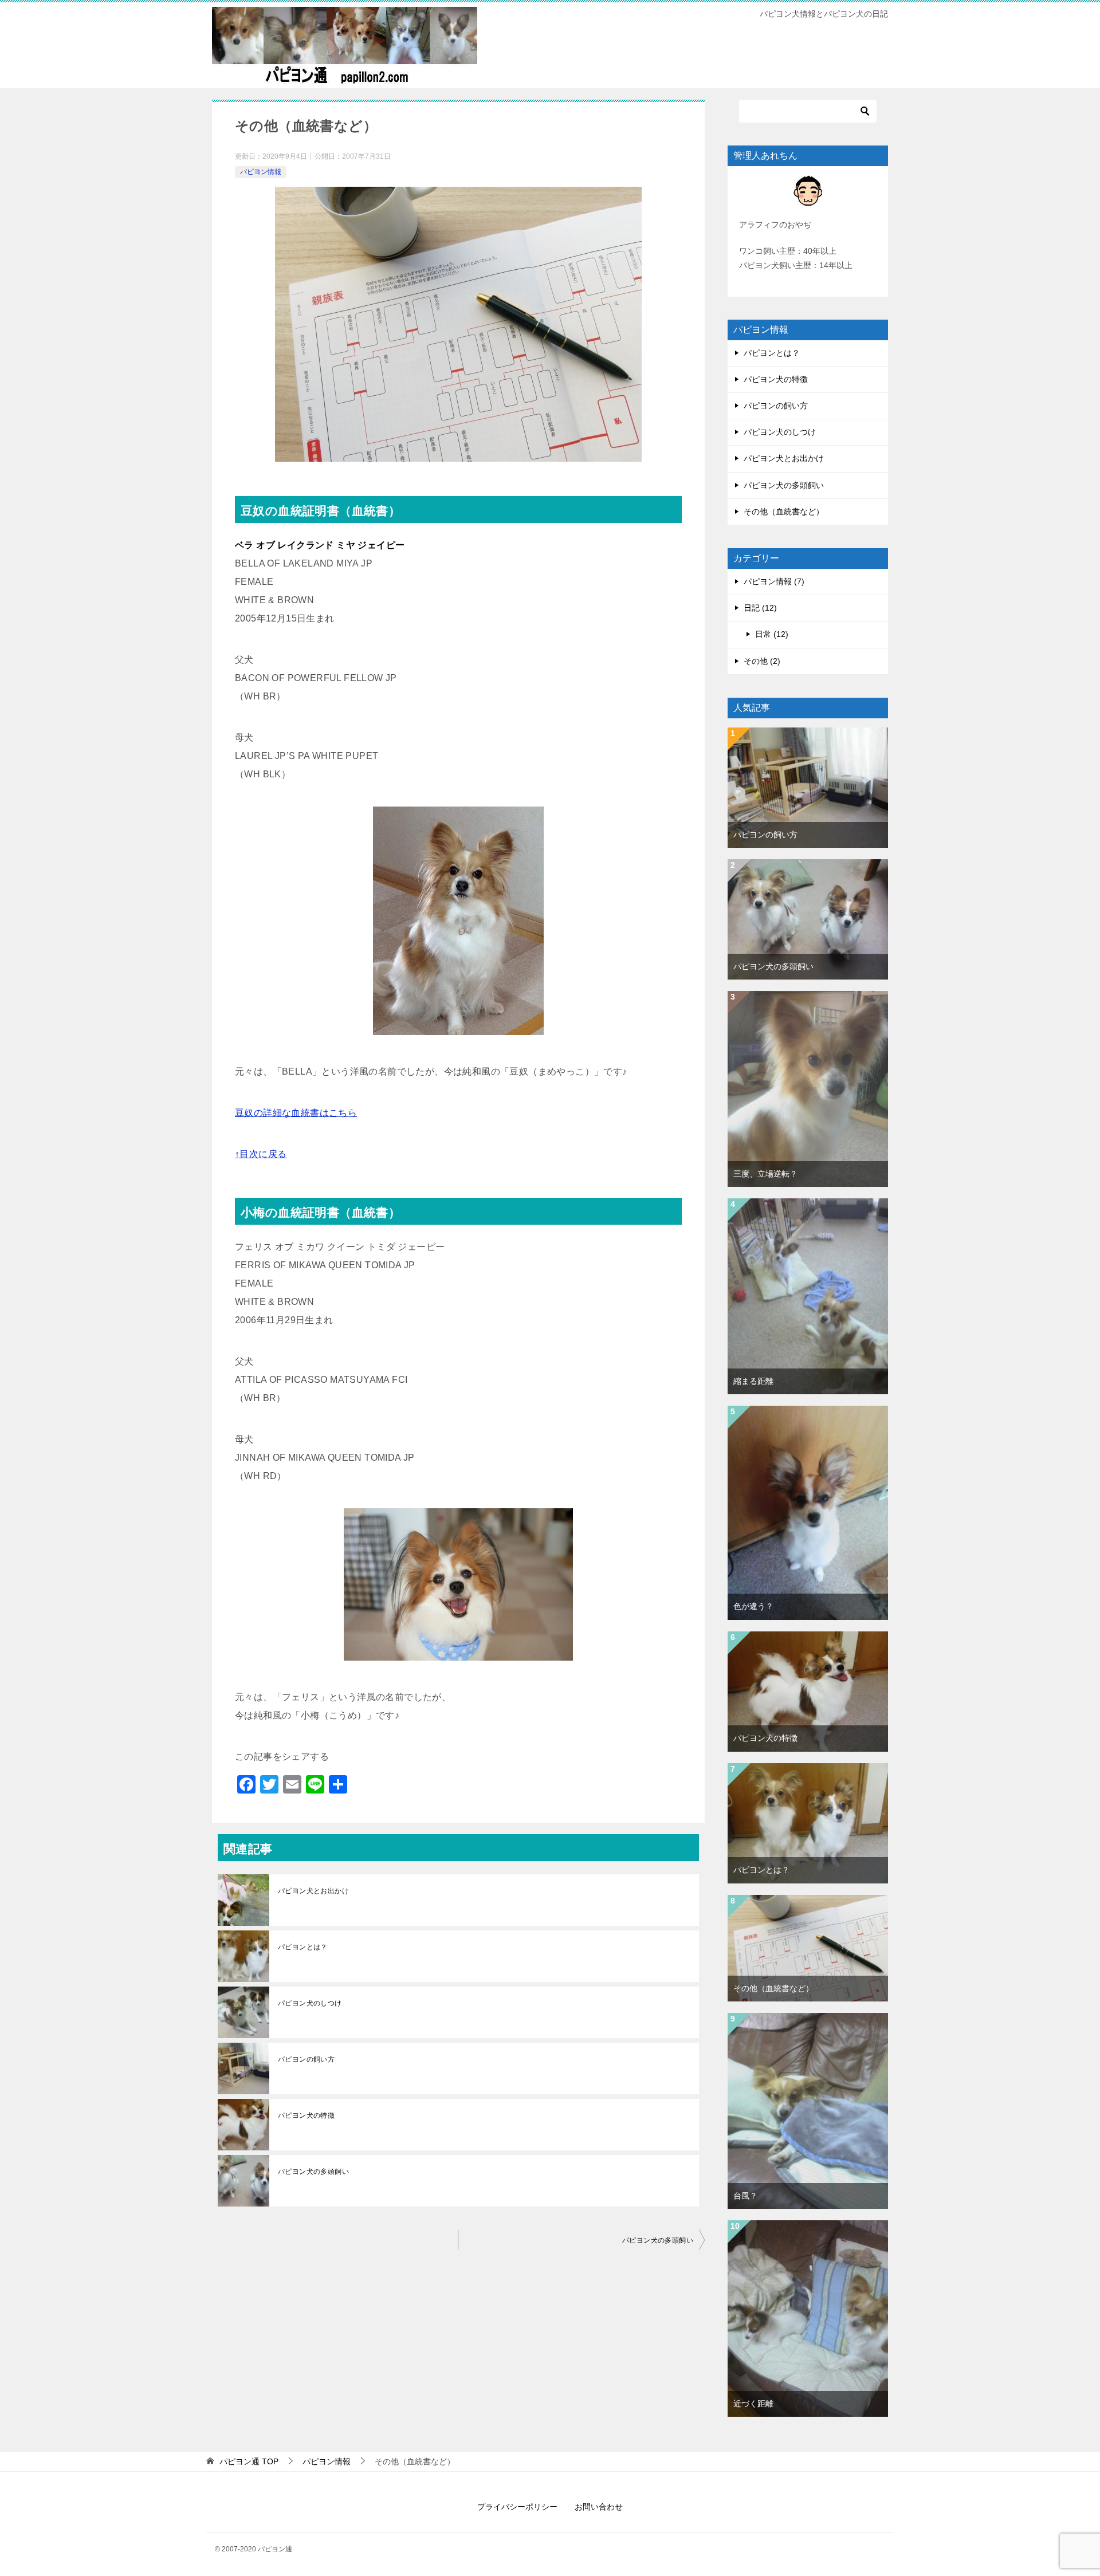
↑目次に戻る (261, 1154)
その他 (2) (762, 661)
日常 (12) (772, 634)
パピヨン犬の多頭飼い (313, 2172)
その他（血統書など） (784, 512)
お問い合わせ (599, 2507)
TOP (249, 2461)
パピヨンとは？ (303, 1947)
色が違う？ (753, 1606)
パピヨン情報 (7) (774, 581)
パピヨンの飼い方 (306, 2059)
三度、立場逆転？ (765, 1174)
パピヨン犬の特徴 (306, 2115)
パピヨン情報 (261, 172)
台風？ (745, 2196)
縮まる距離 (753, 1381)
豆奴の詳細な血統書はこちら (296, 1113)
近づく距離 (753, 2404)
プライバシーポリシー (517, 2507)
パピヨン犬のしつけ (310, 2003)
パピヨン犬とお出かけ (313, 1891)
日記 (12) (760, 608)
